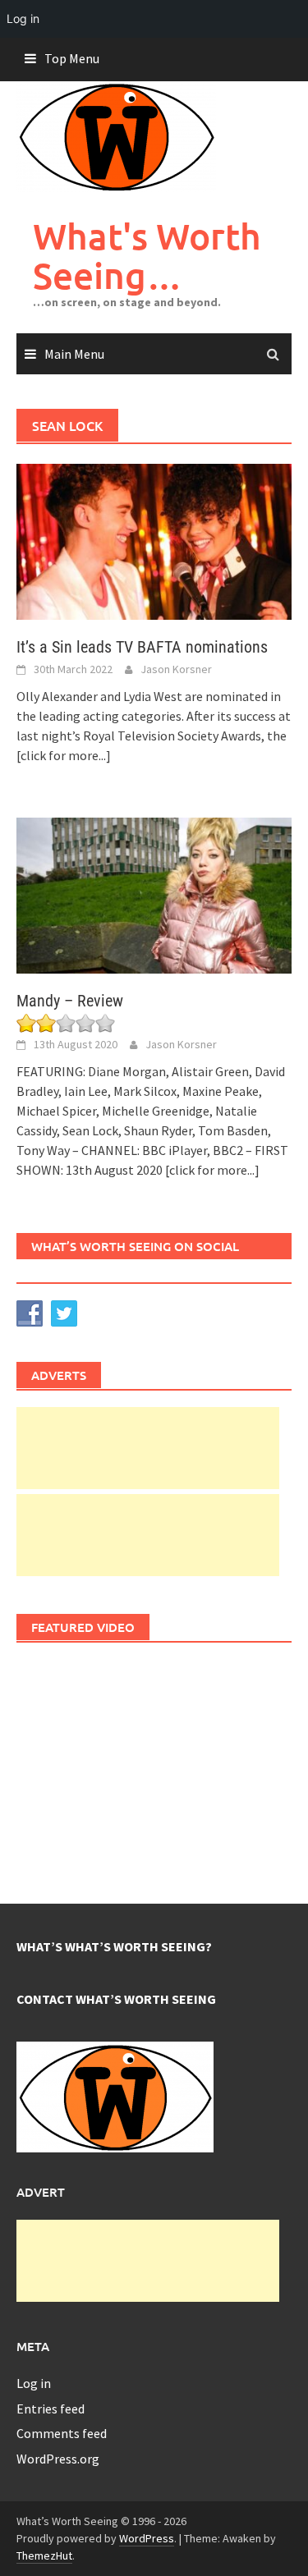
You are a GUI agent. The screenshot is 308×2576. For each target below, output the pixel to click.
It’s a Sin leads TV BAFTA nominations (142, 647)
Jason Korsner (176, 669)
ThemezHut (44, 2555)
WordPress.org (58, 2459)
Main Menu (74, 354)
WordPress (147, 2538)
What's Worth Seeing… (147, 256)
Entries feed (51, 2409)
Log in (34, 2383)
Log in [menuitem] (23, 18)
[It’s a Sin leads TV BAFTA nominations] (154, 540)
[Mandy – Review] (154, 894)
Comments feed (62, 2433)
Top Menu (72, 58)
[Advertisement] (148, 1448)
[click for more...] (64, 755)
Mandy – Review (70, 1001)
